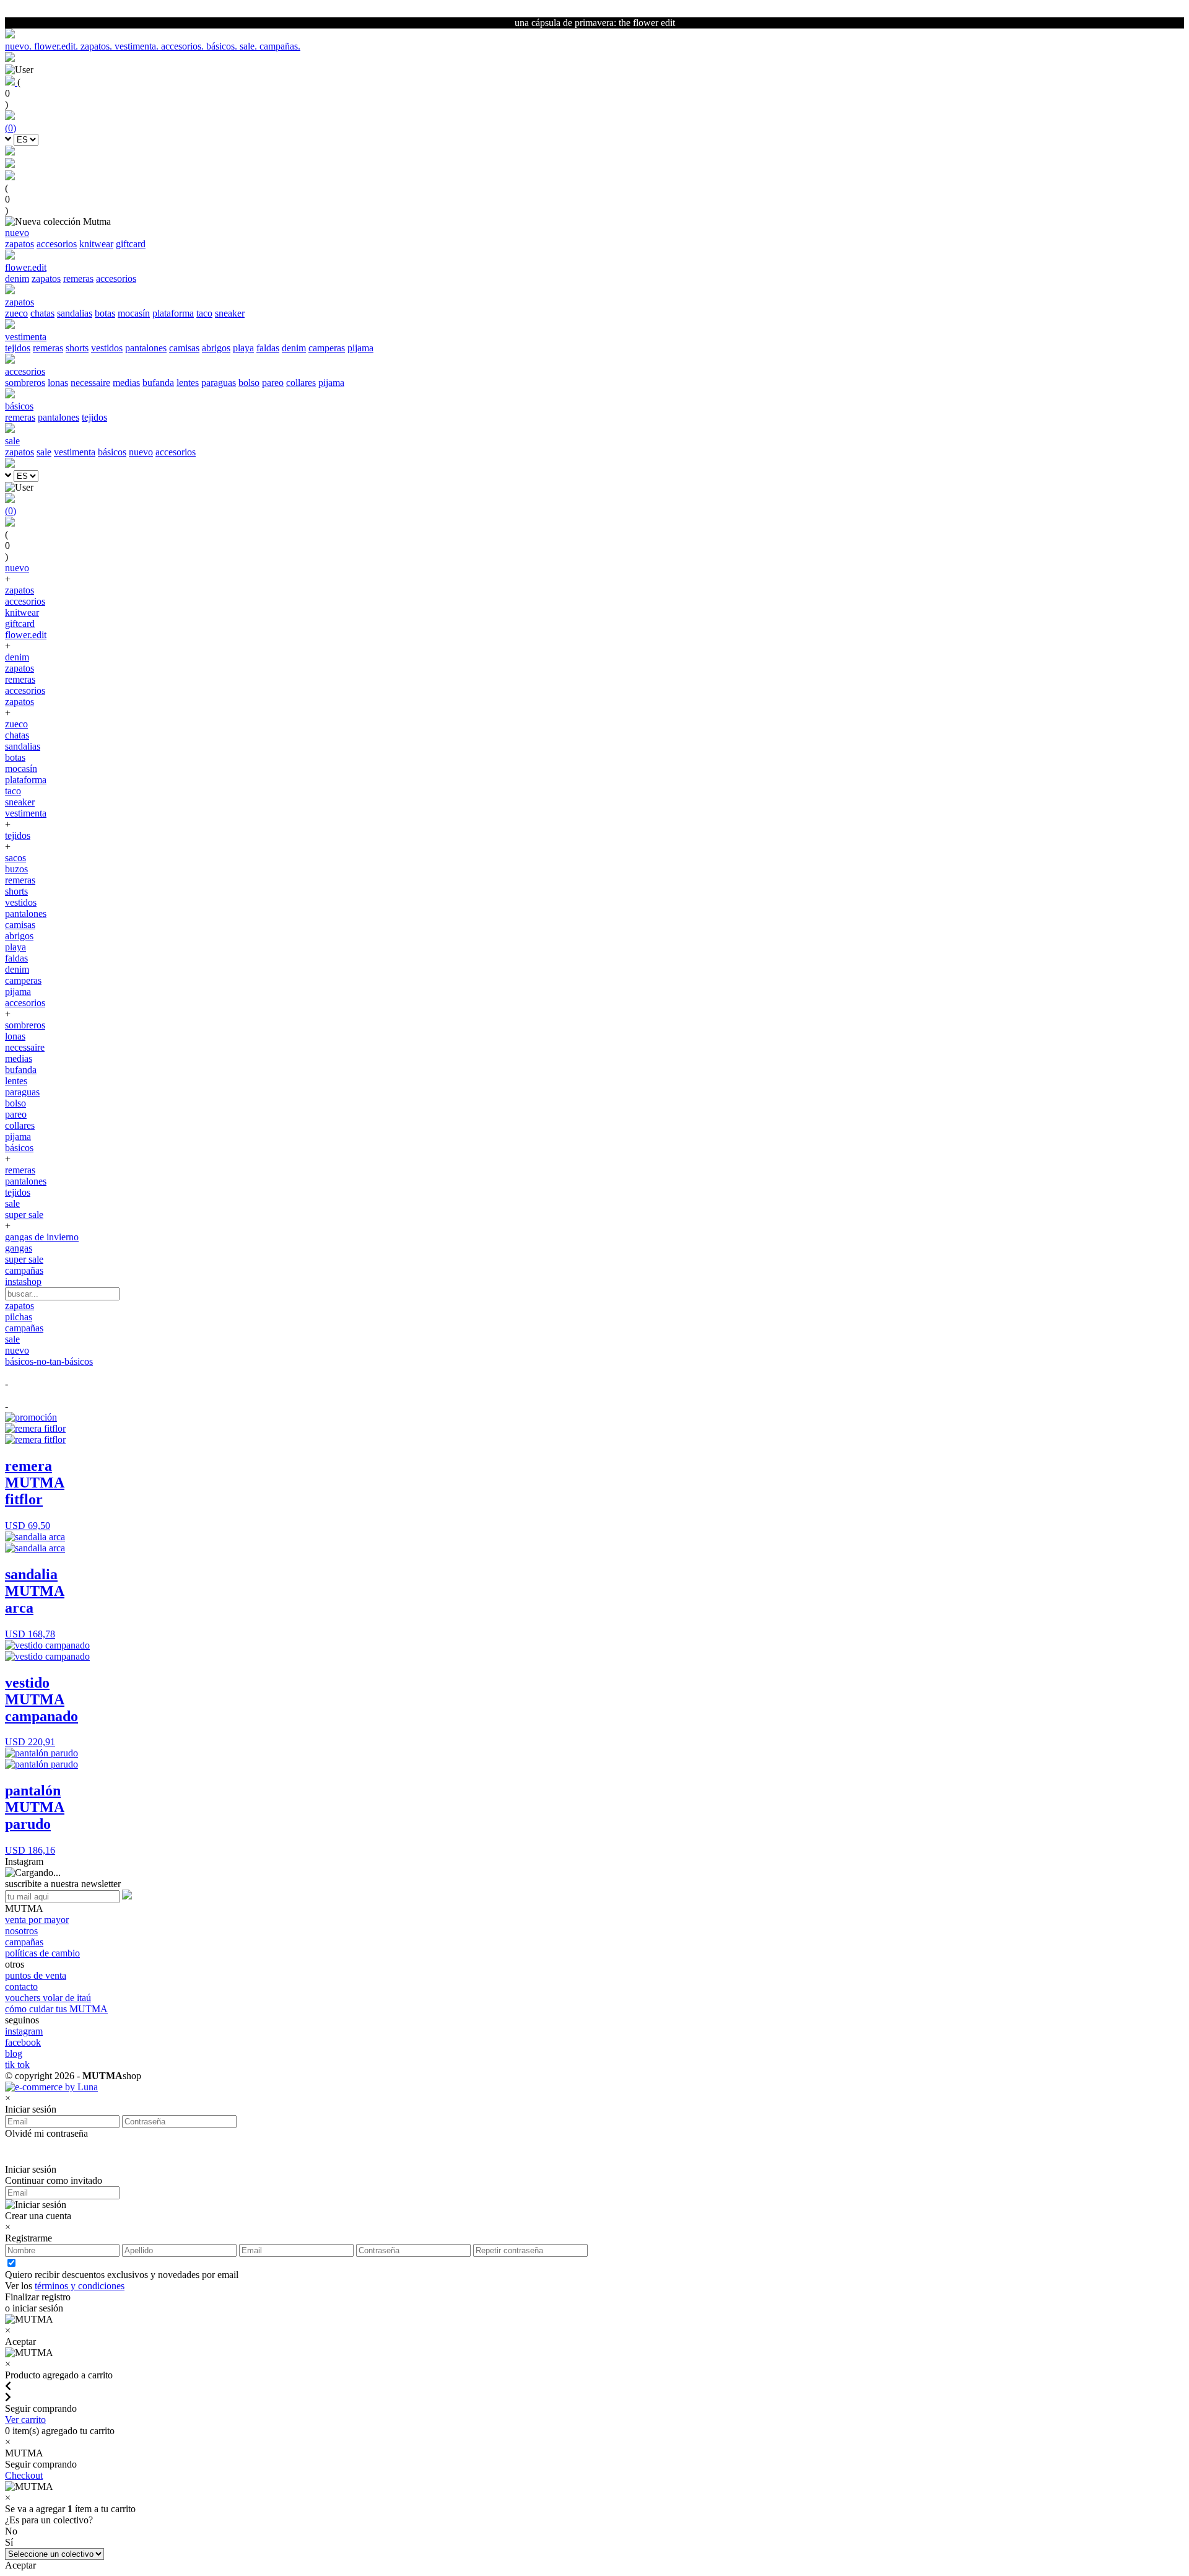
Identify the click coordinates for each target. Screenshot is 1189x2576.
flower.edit (26, 635)
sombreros (25, 383)
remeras (78, 278)
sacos (15, 858)
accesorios (57, 244)
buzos (16, 869)
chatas (42, 313)
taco (204, 313)
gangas (19, 1248)
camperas (327, 348)
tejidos (18, 348)
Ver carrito (25, 2420)
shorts (77, 348)
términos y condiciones (80, 2286)
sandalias (75, 313)
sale (44, 452)
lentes (188, 383)
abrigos (216, 348)
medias (126, 383)
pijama (360, 348)
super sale (24, 1215)
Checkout (24, 2475)
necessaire (90, 383)
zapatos (20, 244)
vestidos (107, 348)
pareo (273, 383)
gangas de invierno (42, 1237)
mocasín (134, 313)
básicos (112, 452)
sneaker (230, 313)
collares (301, 383)
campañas (24, 1270)
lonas (58, 383)
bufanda (158, 383)
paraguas (219, 383)
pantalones (146, 348)
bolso (249, 383)
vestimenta (75, 452)
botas (105, 313)
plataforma (173, 313)
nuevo (141, 452)
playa (243, 348)
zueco (16, 313)
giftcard (131, 244)
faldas (268, 348)
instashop (23, 1281)
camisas (184, 348)
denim (17, 278)
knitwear (96, 244)
